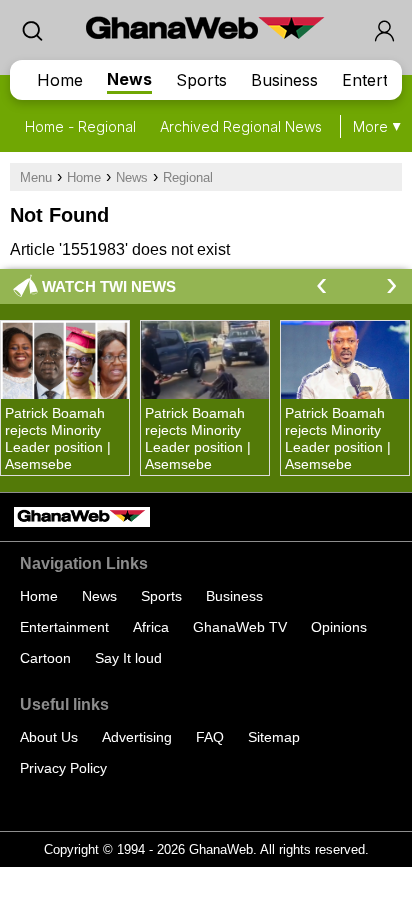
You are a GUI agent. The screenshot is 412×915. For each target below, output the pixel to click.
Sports (201, 80)
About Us (49, 737)
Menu (36, 177)
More (370, 126)
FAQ (210, 737)
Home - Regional (80, 126)
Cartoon (45, 658)
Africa (151, 627)
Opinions (339, 627)
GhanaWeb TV (240, 627)
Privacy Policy (63, 768)
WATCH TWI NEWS (109, 286)
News (129, 79)
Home (60, 80)
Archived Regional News (241, 126)
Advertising (137, 737)
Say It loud (128, 658)
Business (284, 80)
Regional (188, 177)
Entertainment (64, 627)
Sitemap (274, 737)
